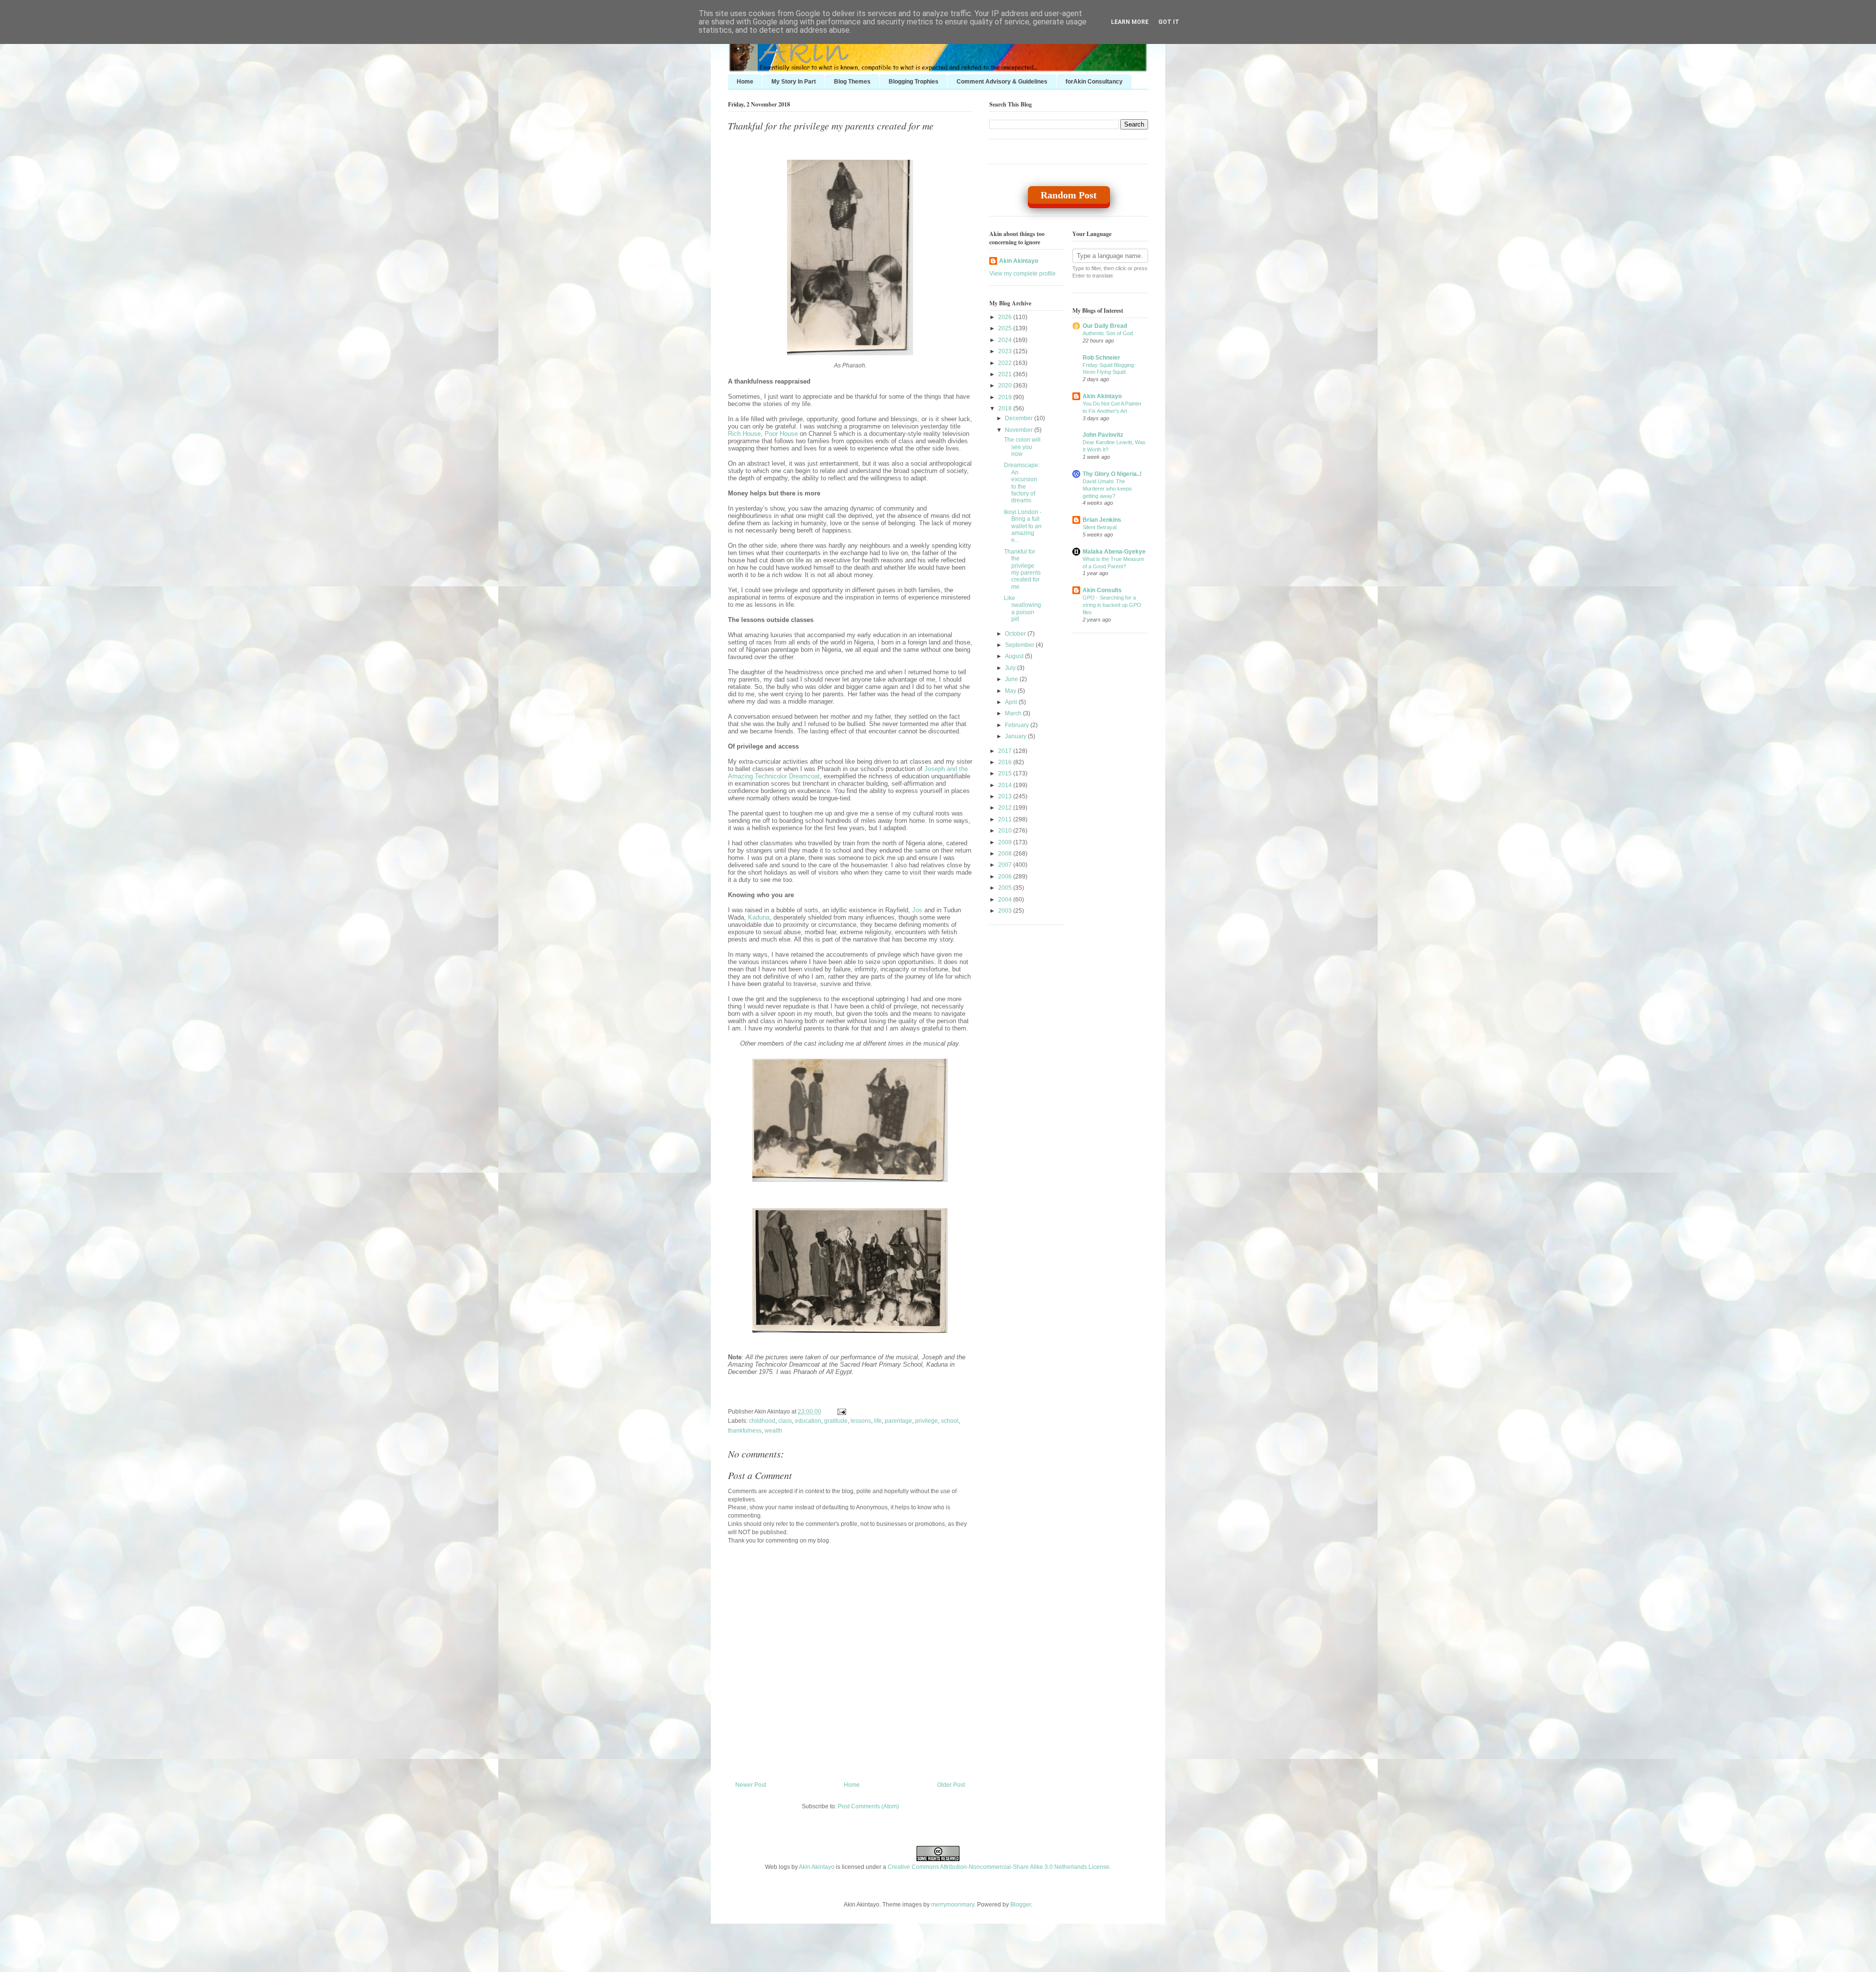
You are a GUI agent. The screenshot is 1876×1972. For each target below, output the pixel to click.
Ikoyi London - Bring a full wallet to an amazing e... (1023, 526)
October (1016, 634)
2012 (1006, 808)
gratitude (836, 1421)
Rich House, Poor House (763, 434)
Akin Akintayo (1019, 261)
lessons (861, 1421)
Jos (917, 910)
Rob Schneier (1101, 358)
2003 (1006, 911)
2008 (1006, 854)
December (1020, 418)
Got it (1169, 22)
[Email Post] (840, 1412)
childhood (762, 1421)
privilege (927, 1421)
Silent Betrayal (1099, 527)
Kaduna (759, 917)
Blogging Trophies (914, 82)
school (950, 1421)
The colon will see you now (1022, 447)
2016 (1006, 762)
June (1012, 679)
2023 (1006, 351)
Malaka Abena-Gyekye (1114, 552)
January (1016, 736)
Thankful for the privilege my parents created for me (831, 126)
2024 (1006, 340)
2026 (1006, 317)
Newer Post (751, 1785)
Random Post (1069, 195)
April (1012, 702)
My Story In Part (794, 82)
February (1018, 725)
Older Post (951, 1785)
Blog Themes (852, 82)
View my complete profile (1023, 274)
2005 (1006, 888)
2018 (1006, 408)
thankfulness (745, 1431)
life (878, 1421)
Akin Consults (1102, 590)
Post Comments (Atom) (868, 1806)
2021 (1006, 374)
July (1011, 668)
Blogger (1021, 1905)
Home (745, 82)
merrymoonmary (953, 1905)
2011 (1006, 819)
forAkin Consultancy (1094, 82)
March (1014, 713)
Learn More (1130, 22)
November (1020, 430)
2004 (1006, 900)
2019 (1006, 397)
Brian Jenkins (1102, 520)
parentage (898, 1421)
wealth (773, 1431)
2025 (1006, 328)
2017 (1006, 751)
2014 (1006, 785)
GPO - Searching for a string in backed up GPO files (1112, 605)
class (785, 1421)
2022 (1006, 363)
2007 (1006, 865)
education (808, 1421)
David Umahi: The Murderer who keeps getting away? (1107, 489)
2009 (1006, 842)
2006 (1006, 877)
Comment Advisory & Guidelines (1002, 82)
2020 (1006, 386)
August (1015, 656)
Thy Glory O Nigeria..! (1112, 474)
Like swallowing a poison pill (1023, 609)
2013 (1006, 796)
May (1011, 691)
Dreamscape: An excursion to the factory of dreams (1022, 483)
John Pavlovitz (1103, 435)
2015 (1006, 773)
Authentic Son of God (1108, 333)
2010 (1006, 831)
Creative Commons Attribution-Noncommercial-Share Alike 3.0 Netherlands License (999, 1867)
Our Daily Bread (1105, 326)
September (1020, 645)
